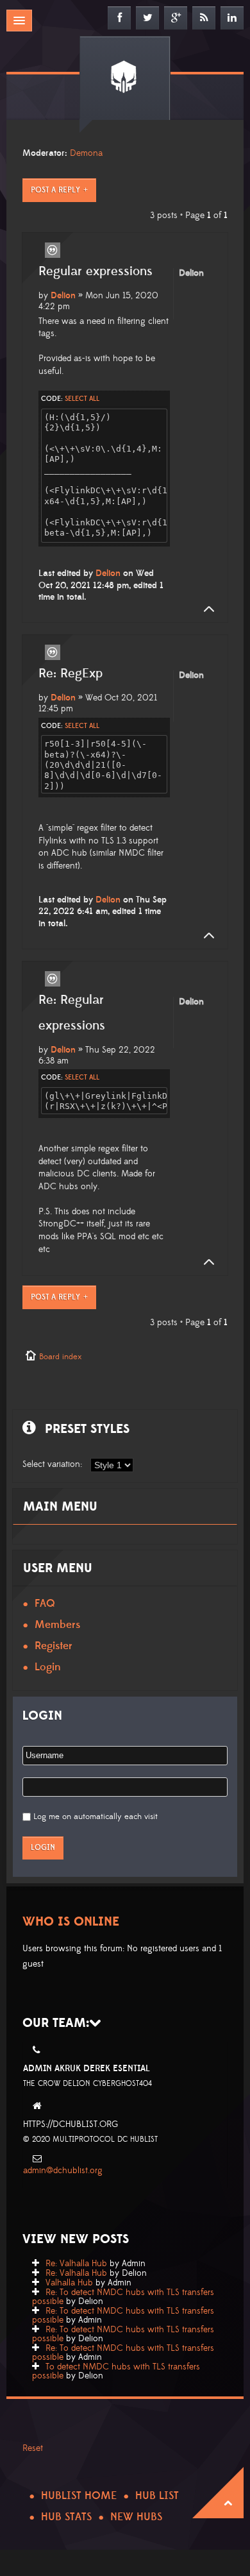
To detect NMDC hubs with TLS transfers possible (116, 2371)
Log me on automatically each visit (96, 1817)
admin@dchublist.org (63, 2171)
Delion (63, 296)
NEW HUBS (136, 2517)
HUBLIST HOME (79, 2496)
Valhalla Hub (69, 2283)
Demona (86, 153)
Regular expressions (96, 271)
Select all (82, 399)
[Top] (205, 609)
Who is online (71, 1922)
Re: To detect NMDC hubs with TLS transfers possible (123, 2297)
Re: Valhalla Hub (76, 2264)
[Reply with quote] (53, 250)
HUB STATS (66, 2517)
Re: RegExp (71, 674)
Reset (33, 2448)
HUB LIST (157, 2496)
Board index (60, 1357)
